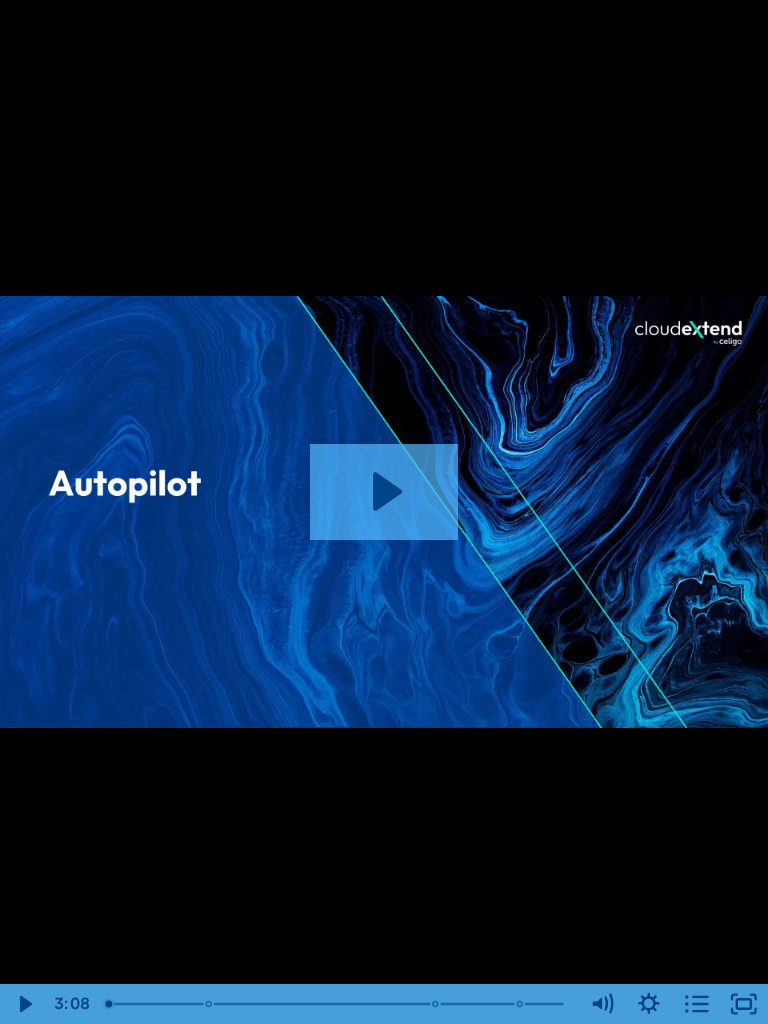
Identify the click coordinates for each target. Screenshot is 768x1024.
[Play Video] (24, 1004)
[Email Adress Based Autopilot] (209, 1004)
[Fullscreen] (744, 1004)
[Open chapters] (697, 1004)
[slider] (337, 1004)
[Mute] (602, 1004)
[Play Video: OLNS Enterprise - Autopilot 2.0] (384, 491)
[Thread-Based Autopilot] (437, 1004)
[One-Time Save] (522, 1004)
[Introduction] (108, 1004)
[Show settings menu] (649, 1004)
